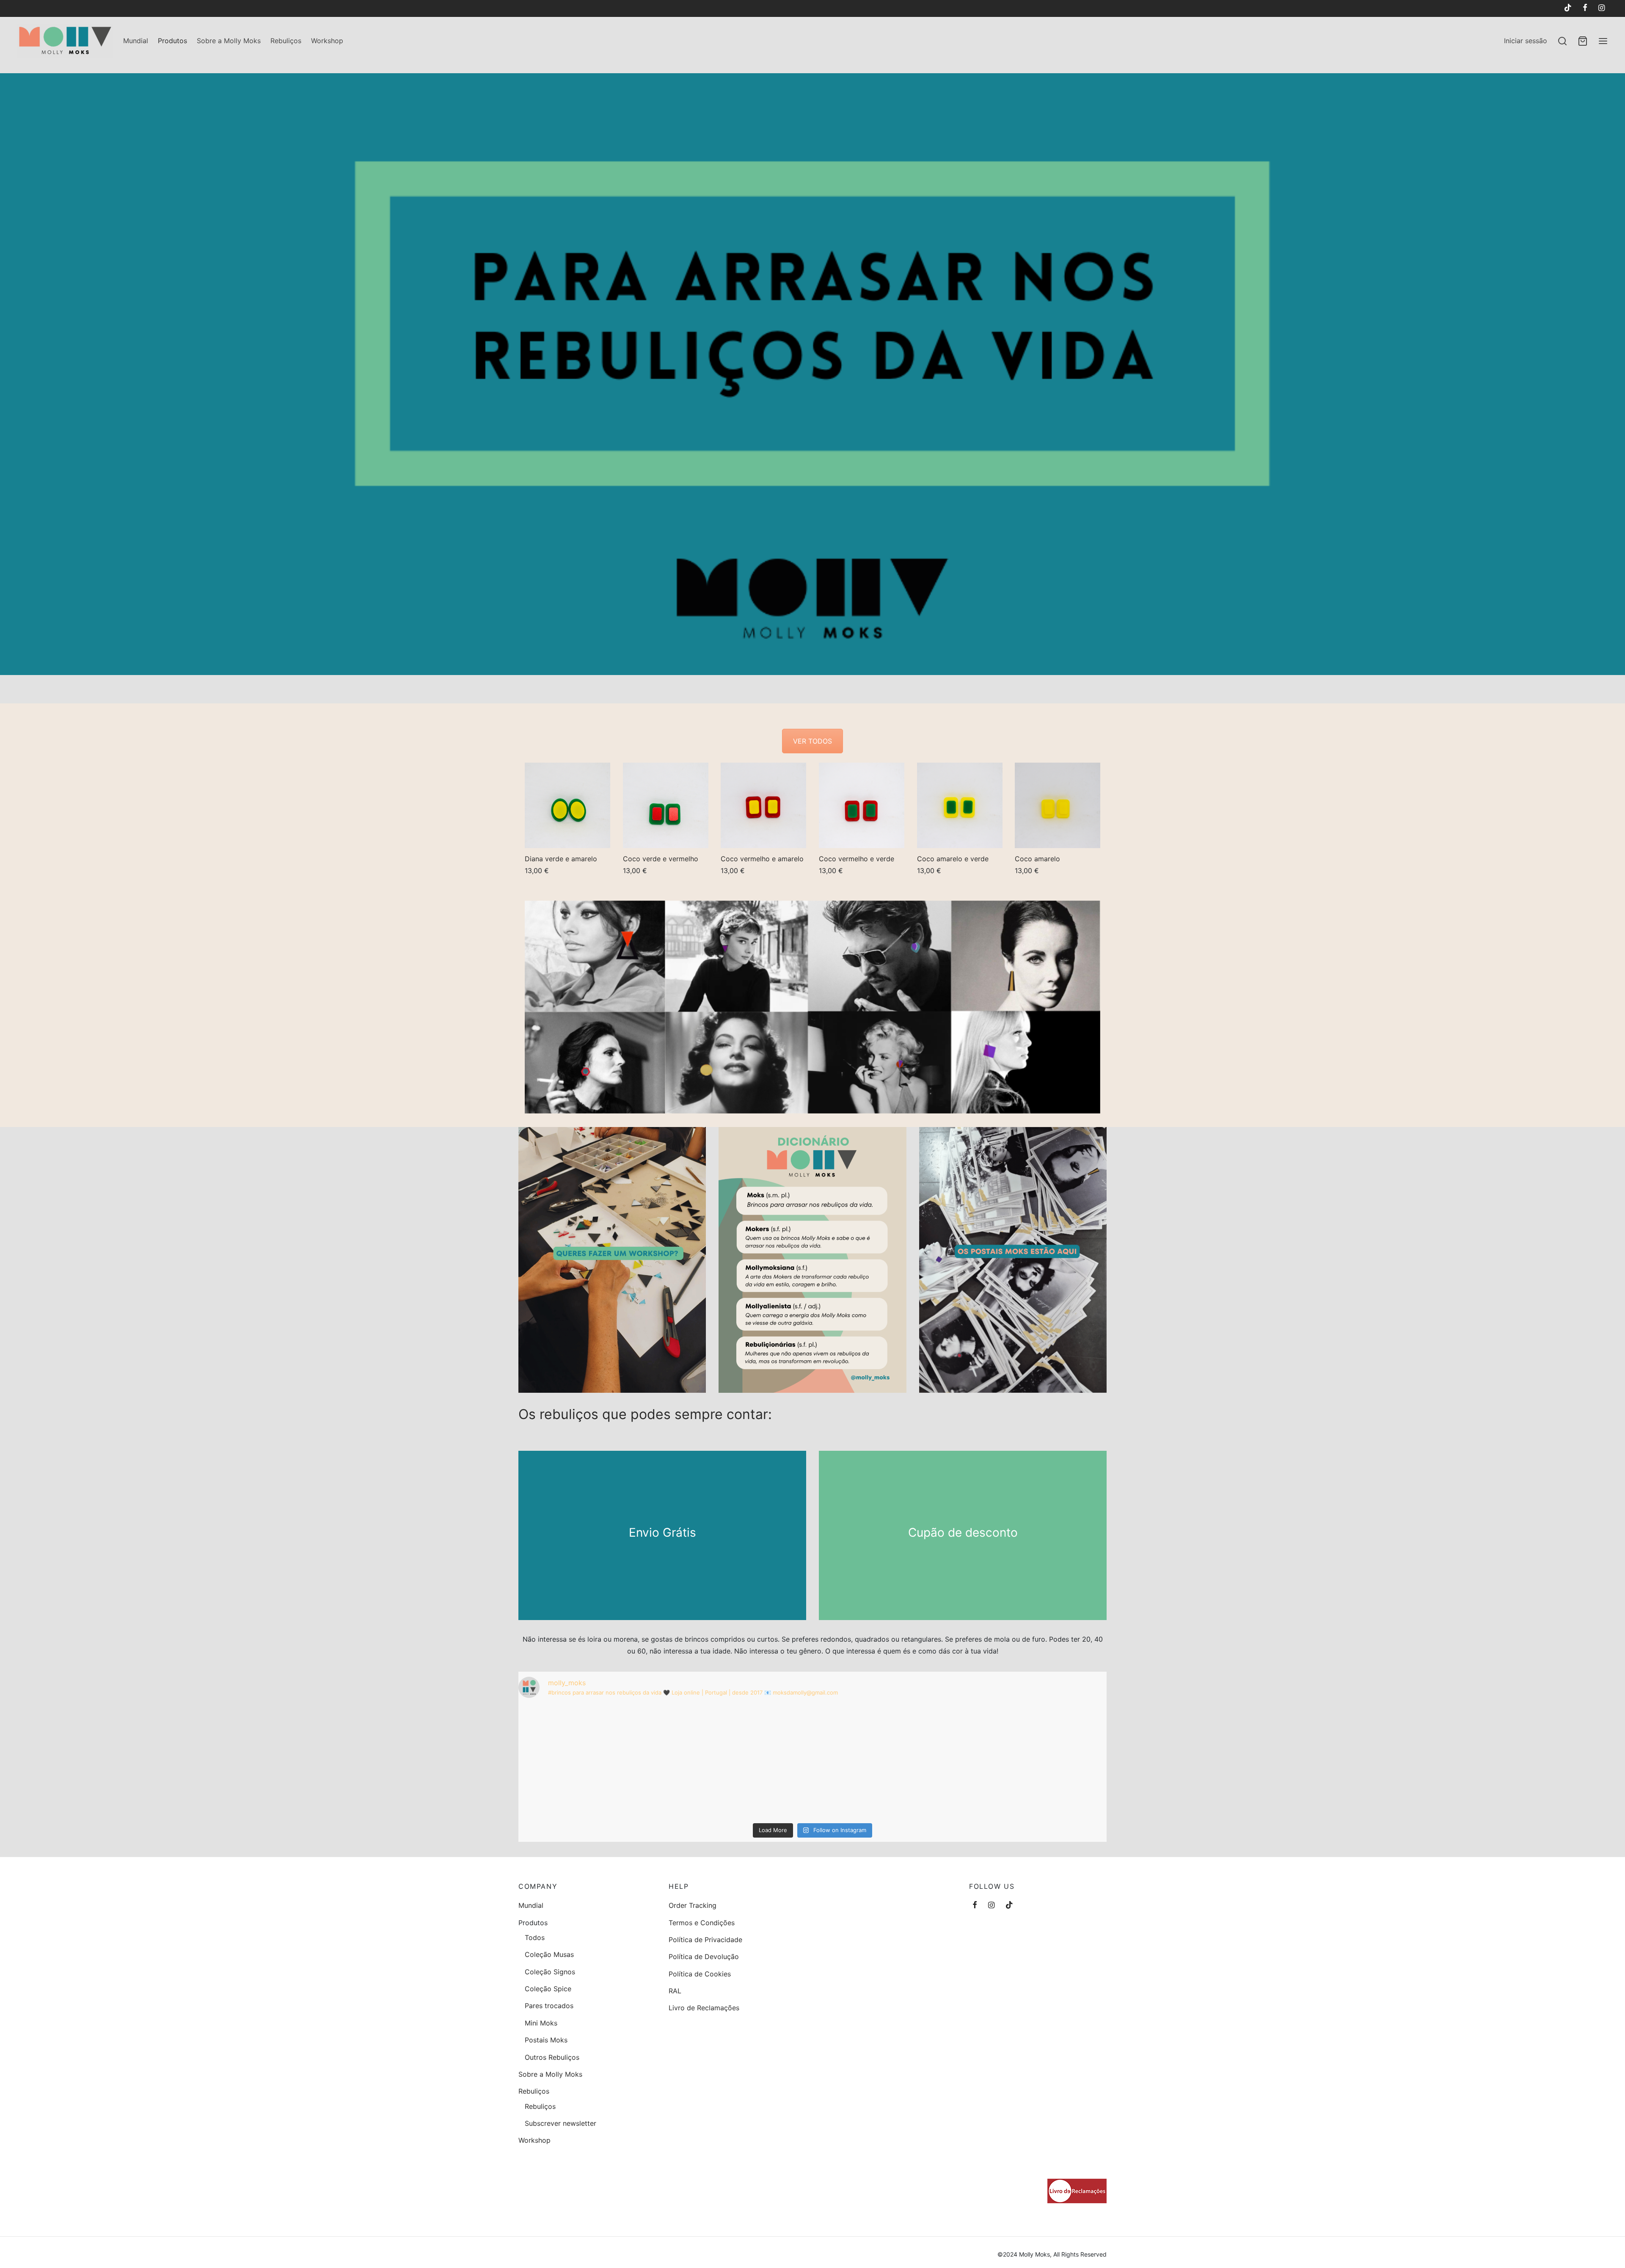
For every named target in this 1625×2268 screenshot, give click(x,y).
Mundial (136, 41)
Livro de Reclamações (704, 2008)
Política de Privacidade (705, 1940)
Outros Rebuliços (552, 2057)
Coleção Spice (548, 1989)
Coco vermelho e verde (857, 858)
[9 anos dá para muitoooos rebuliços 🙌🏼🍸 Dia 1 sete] (1010, 1762)
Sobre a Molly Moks (229, 41)
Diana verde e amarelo (561, 858)
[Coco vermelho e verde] (862, 805)
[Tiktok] (1567, 8)
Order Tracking (693, 1905)
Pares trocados (549, 2006)
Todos (535, 1937)
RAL (675, 1991)
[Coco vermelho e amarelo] (763, 805)
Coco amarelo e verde (953, 858)
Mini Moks (541, 2023)
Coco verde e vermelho (661, 858)
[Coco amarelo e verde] (960, 805)
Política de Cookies (700, 1974)
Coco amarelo (1037, 858)
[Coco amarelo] (1058, 805)
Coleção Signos (550, 1972)
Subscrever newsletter (560, 2123)
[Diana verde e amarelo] (567, 805)
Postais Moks (546, 2040)
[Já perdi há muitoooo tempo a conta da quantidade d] (615, 1762)
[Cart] (1583, 41)
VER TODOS (812, 741)
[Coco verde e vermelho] (666, 805)
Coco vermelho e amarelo (762, 858)
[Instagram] (1602, 8)
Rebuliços (286, 41)
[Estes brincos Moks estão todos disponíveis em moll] (813, 1762)
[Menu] (1603, 41)
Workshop (327, 41)
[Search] (1562, 41)
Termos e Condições (702, 1923)
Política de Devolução (704, 1957)
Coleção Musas (549, 1954)
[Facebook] (1585, 8)
